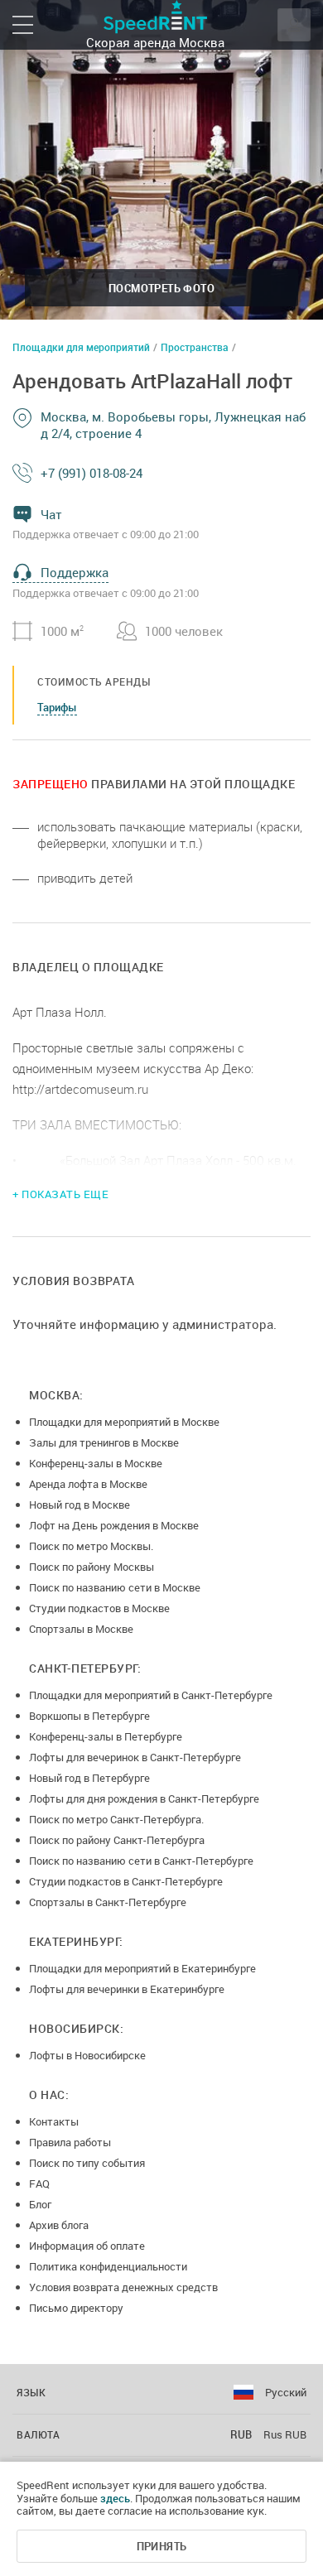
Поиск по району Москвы (92, 1567)
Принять (162, 2546)
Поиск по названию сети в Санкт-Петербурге (141, 1861)
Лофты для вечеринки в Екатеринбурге (127, 1989)
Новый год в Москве (80, 1505)
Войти (294, 25)
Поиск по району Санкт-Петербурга (117, 1840)
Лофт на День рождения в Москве (114, 1525)
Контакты (54, 2121)
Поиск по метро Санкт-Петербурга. (116, 1819)
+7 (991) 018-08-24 (92, 473)
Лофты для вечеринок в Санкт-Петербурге (135, 1757)
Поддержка (75, 572)
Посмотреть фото (161, 288)
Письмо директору (76, 2308)
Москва (202, 42)
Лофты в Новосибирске (87, 2055)
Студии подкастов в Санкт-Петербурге (126, 1881)
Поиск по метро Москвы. (91, 1546)
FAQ (39, 2184)
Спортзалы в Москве (81, 1629)
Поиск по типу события (87, 2163)
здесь (115, 2498)
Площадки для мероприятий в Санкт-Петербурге (151, 1695)
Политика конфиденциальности (108, 2266)
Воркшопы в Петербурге (89, 1716)
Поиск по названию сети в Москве (115, 1587)
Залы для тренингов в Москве (104, 1442)
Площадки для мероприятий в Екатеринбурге (142, 1968)
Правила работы (70, 2142)
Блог (40, 2204)
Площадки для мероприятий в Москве (124, 1422)
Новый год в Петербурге (89, 1778)
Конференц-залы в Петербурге (106, 1736)
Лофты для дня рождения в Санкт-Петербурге (144, 1798)
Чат (51, 514)
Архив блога (59, 2225)
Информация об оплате (87, 2246)
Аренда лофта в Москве (88, 1484)
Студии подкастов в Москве (99, 1608)
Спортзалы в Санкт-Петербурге (108, 1902)
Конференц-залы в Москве (96, 1463)
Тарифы (57, 707)
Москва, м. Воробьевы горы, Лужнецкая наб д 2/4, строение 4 (173, 425)
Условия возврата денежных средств (123, 2287)
